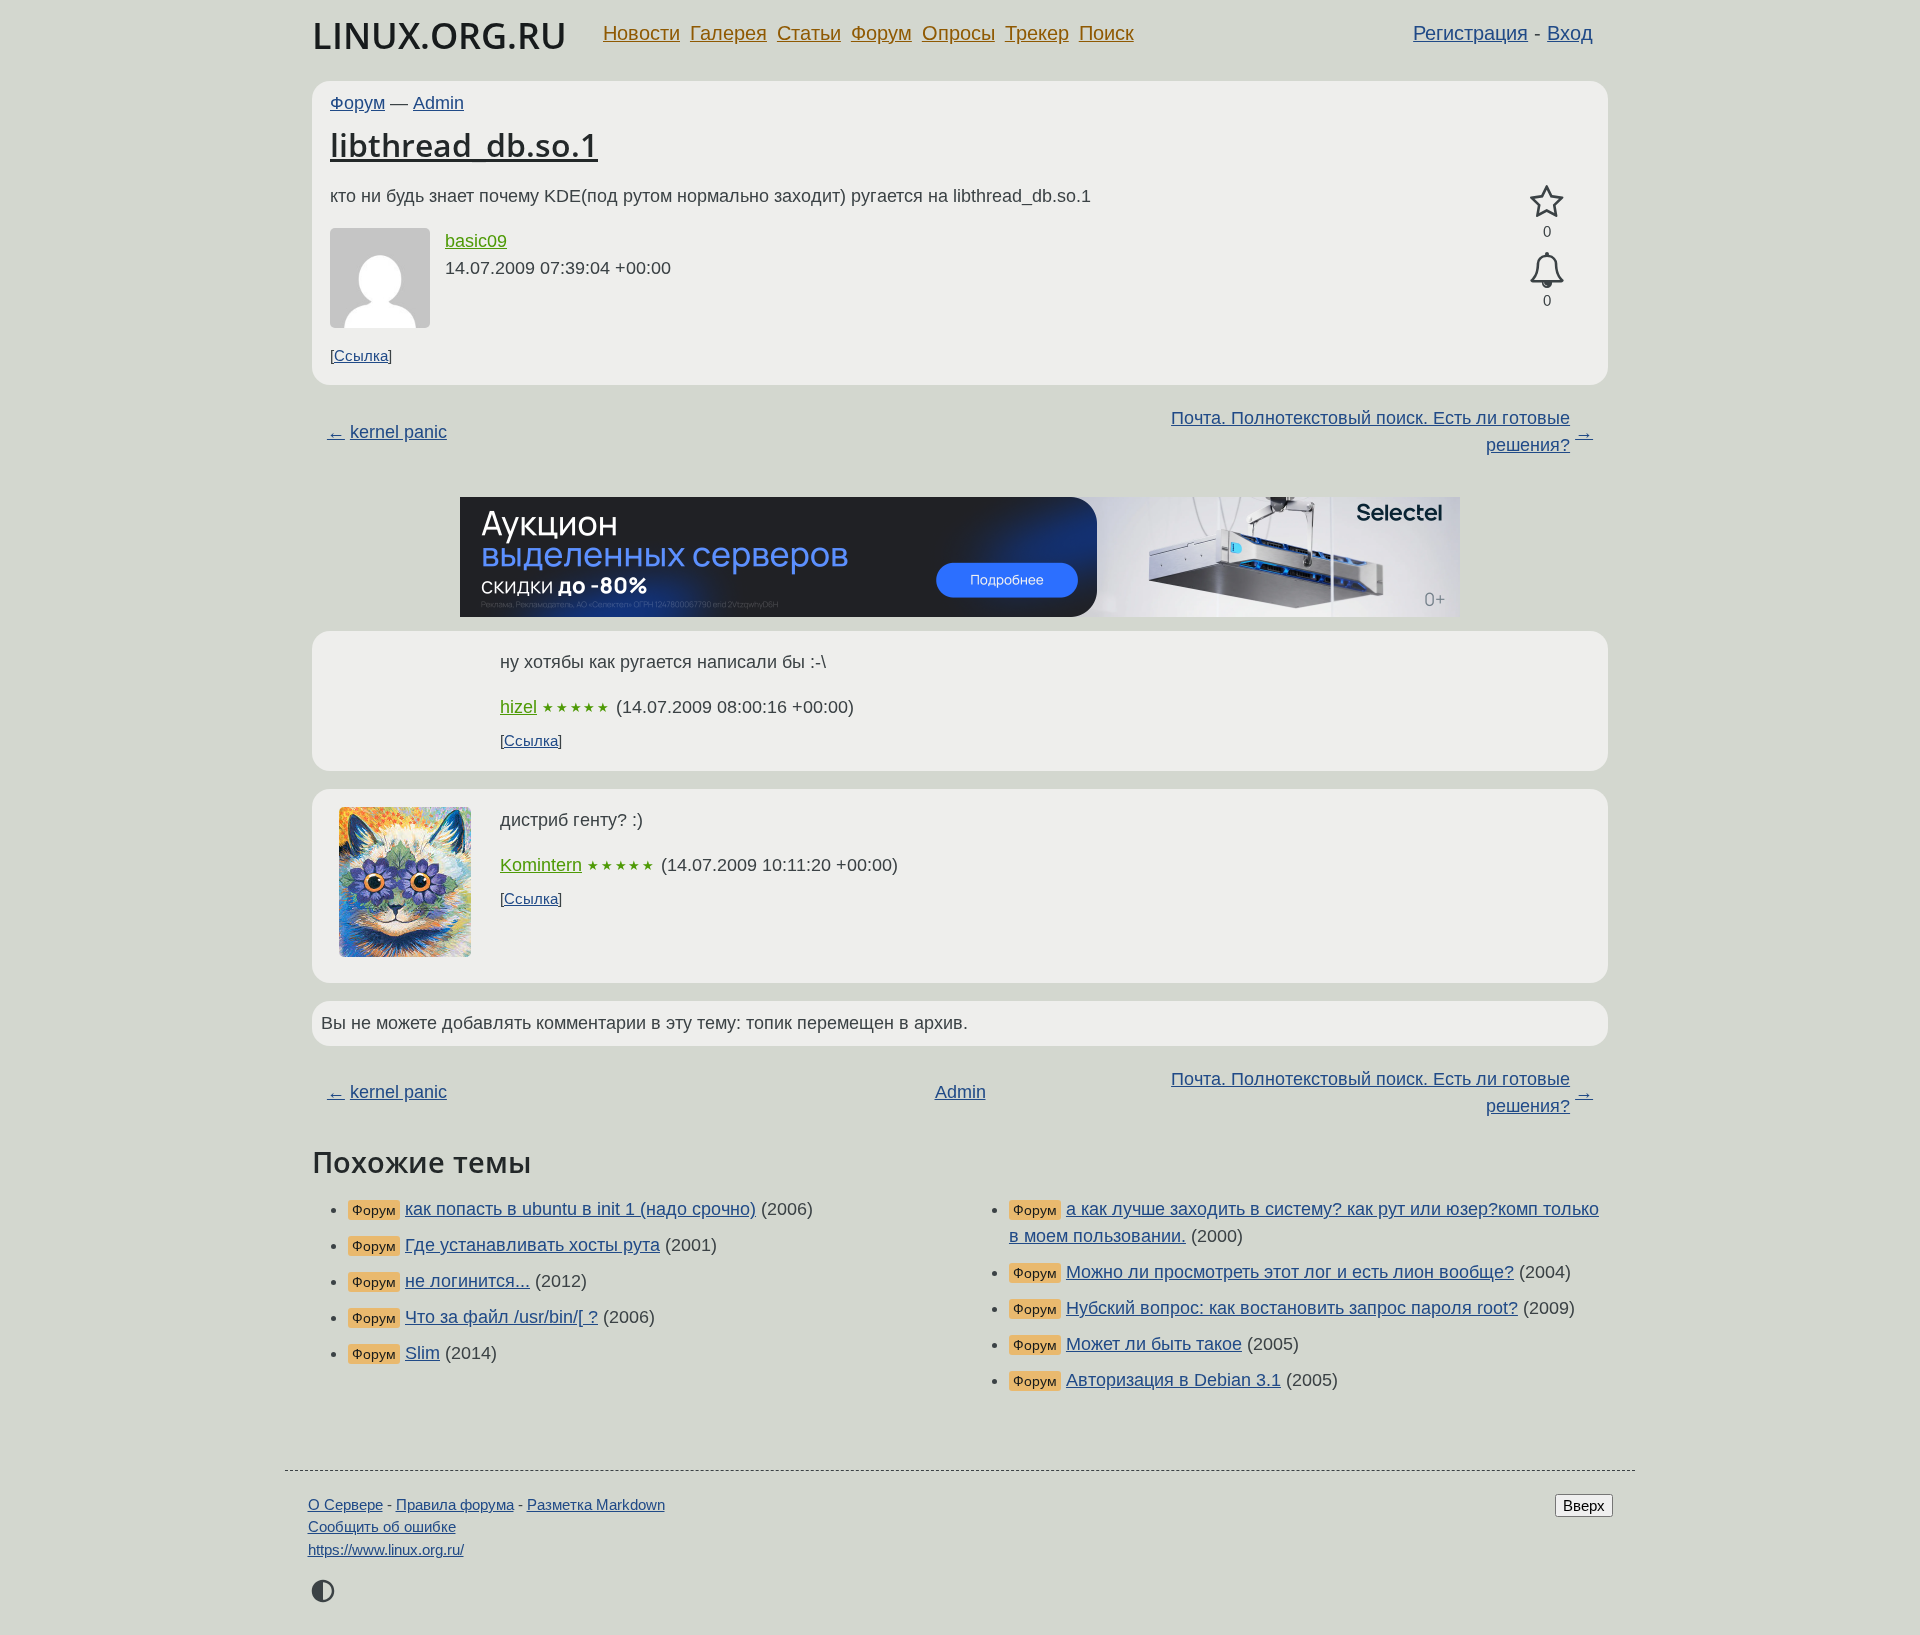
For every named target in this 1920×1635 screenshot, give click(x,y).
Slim (422, 1353)
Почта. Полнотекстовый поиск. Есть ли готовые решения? (1370, 431)
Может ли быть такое (1154, 1344)
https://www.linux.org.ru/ (386, 1549)
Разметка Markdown (596, 1504)
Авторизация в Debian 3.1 (1173, 1380)
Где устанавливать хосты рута (532, 1245)
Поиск (1106, 33)
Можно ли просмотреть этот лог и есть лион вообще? (1290, 1272)
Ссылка (361, 355)
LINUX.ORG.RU (439, 35)
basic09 (476, 241)
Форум (881, 33)
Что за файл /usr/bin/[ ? (501, 1317)
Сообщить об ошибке (382, 1526)
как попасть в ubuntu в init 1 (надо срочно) (580, 1209)
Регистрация (1470, 33)
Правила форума (455, 1504)
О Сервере (345, 1504)
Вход (1570, 33)
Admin (438, 103)
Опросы (958, 33)
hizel (518, 707)
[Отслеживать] (1547, 270)
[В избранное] (1547, 202)
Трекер (1037, 33)
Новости (641, 33)
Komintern (541, 865)
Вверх (1584, 1505)
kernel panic (398, 432)
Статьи (809, 33)
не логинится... (467, 1281)
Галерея (728, 33)
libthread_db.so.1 (464, 144)
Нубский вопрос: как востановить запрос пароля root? (1292, 1308)
